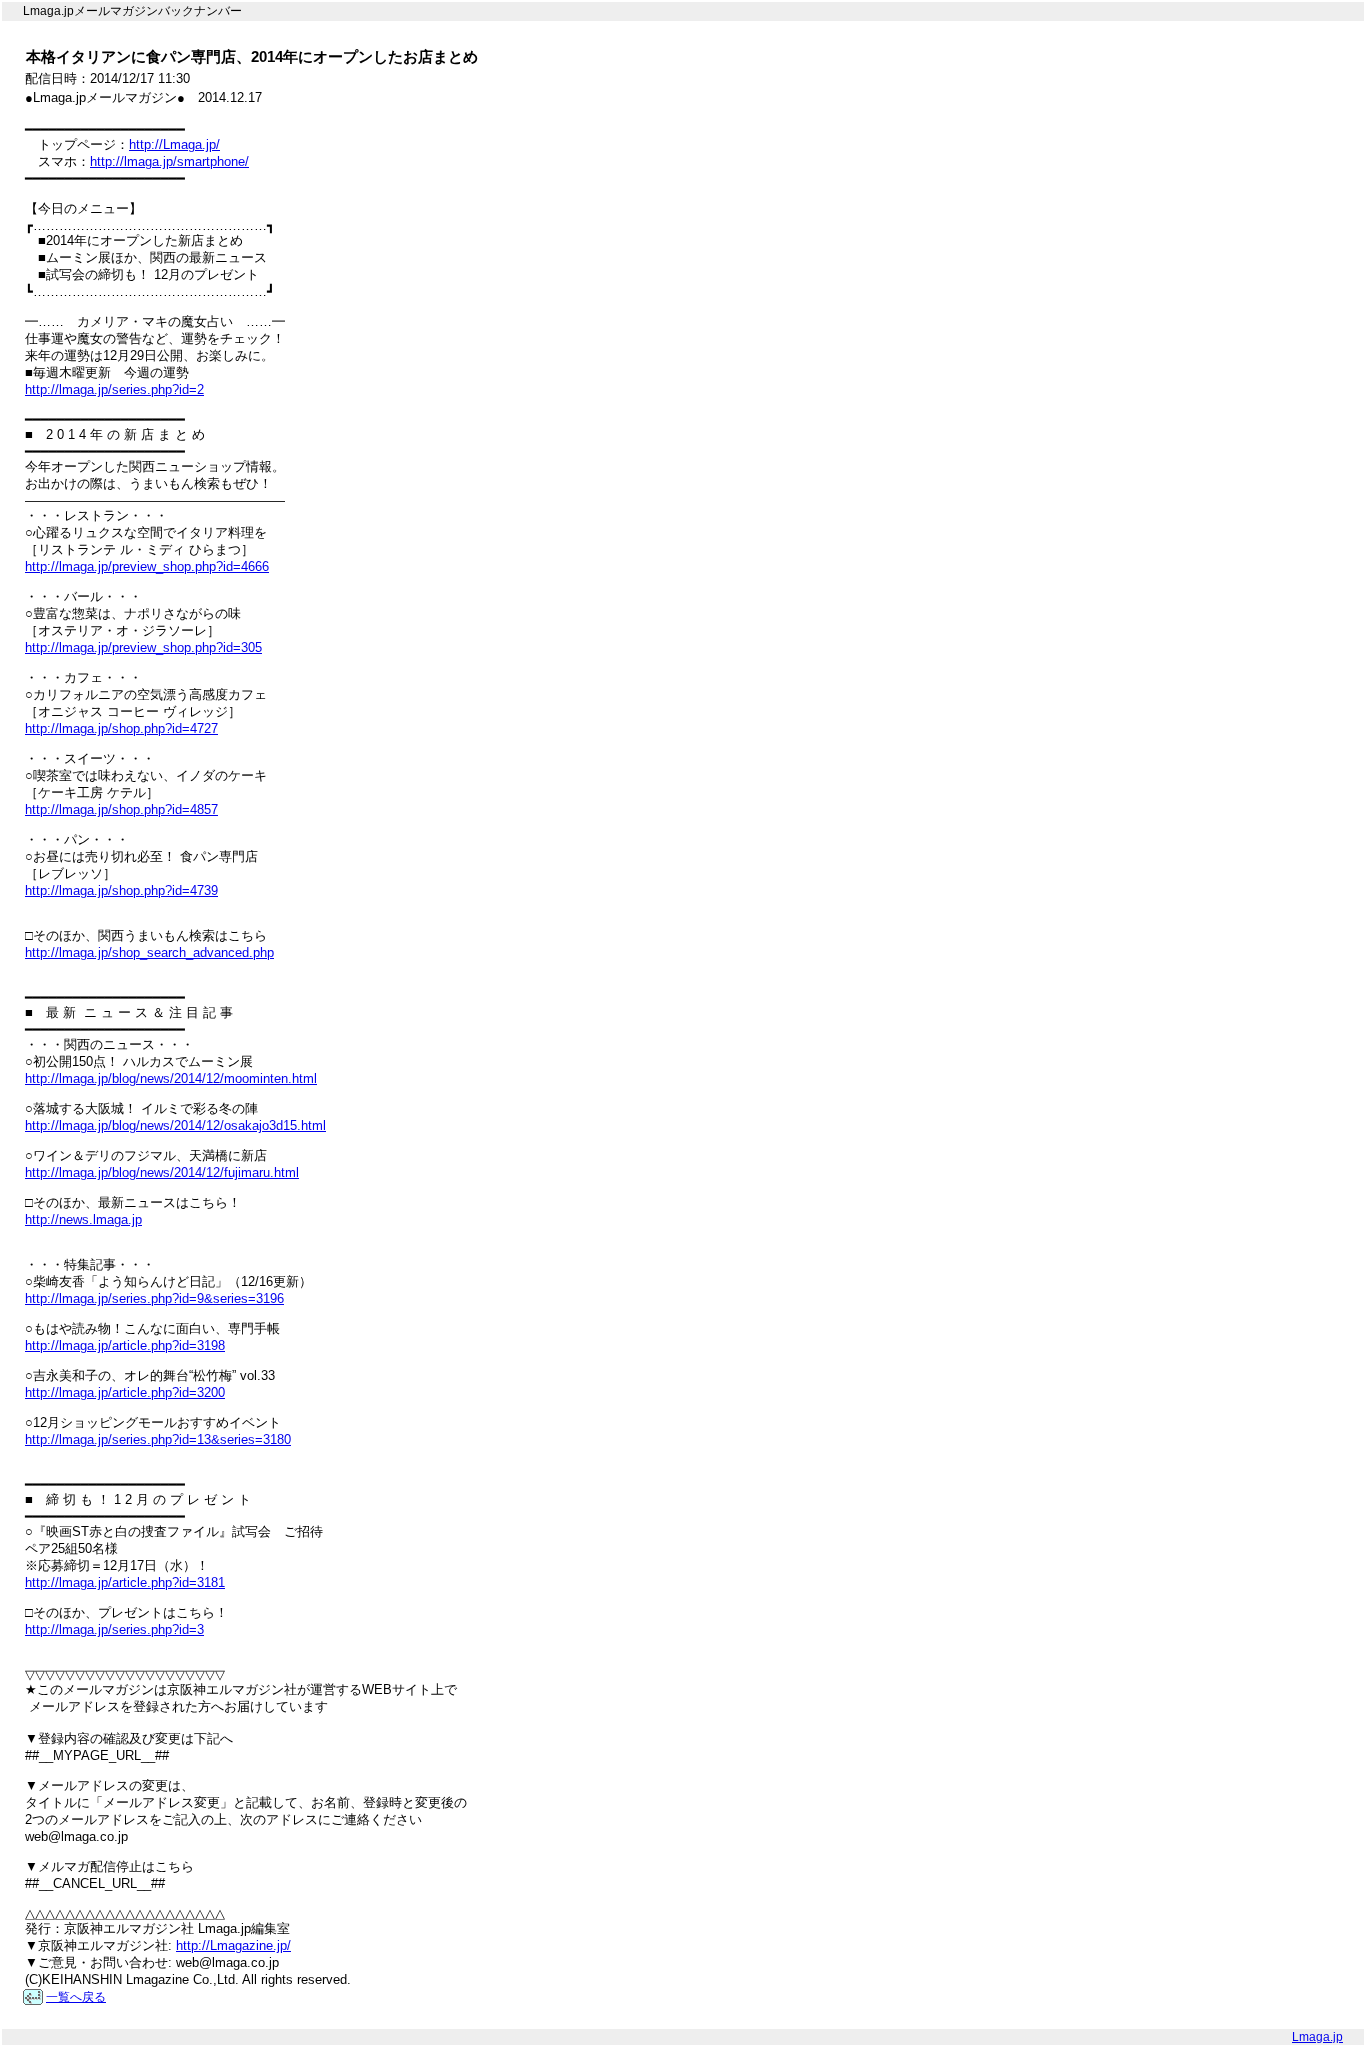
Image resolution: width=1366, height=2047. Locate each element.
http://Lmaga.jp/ (174, 144)
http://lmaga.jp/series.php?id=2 (114, 389)
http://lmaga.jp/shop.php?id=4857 (121, 809)
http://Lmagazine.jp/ (233, 1945)
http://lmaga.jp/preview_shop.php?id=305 (143, 647)
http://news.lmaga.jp (83, 1219)
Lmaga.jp (1317, 2037)
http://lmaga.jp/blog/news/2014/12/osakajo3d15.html (175, 1125)
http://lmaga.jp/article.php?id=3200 (125, 1392)
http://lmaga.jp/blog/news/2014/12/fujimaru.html (162, 1172)
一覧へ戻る (76, 1997)
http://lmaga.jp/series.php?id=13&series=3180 (158, 1439)
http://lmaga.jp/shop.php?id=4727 (121, 728)
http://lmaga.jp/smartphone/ (169, 161)
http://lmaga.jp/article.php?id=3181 (125, 1582)
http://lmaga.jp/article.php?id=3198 (125, 1345)
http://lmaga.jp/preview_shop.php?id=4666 (147, 566)
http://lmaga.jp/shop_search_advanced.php (149, 952)
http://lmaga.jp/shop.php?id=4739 (121, 890)
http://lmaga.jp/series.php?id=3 (114, 1629)
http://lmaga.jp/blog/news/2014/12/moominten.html (171, 1078)
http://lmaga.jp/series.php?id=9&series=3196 (154, 1298)
